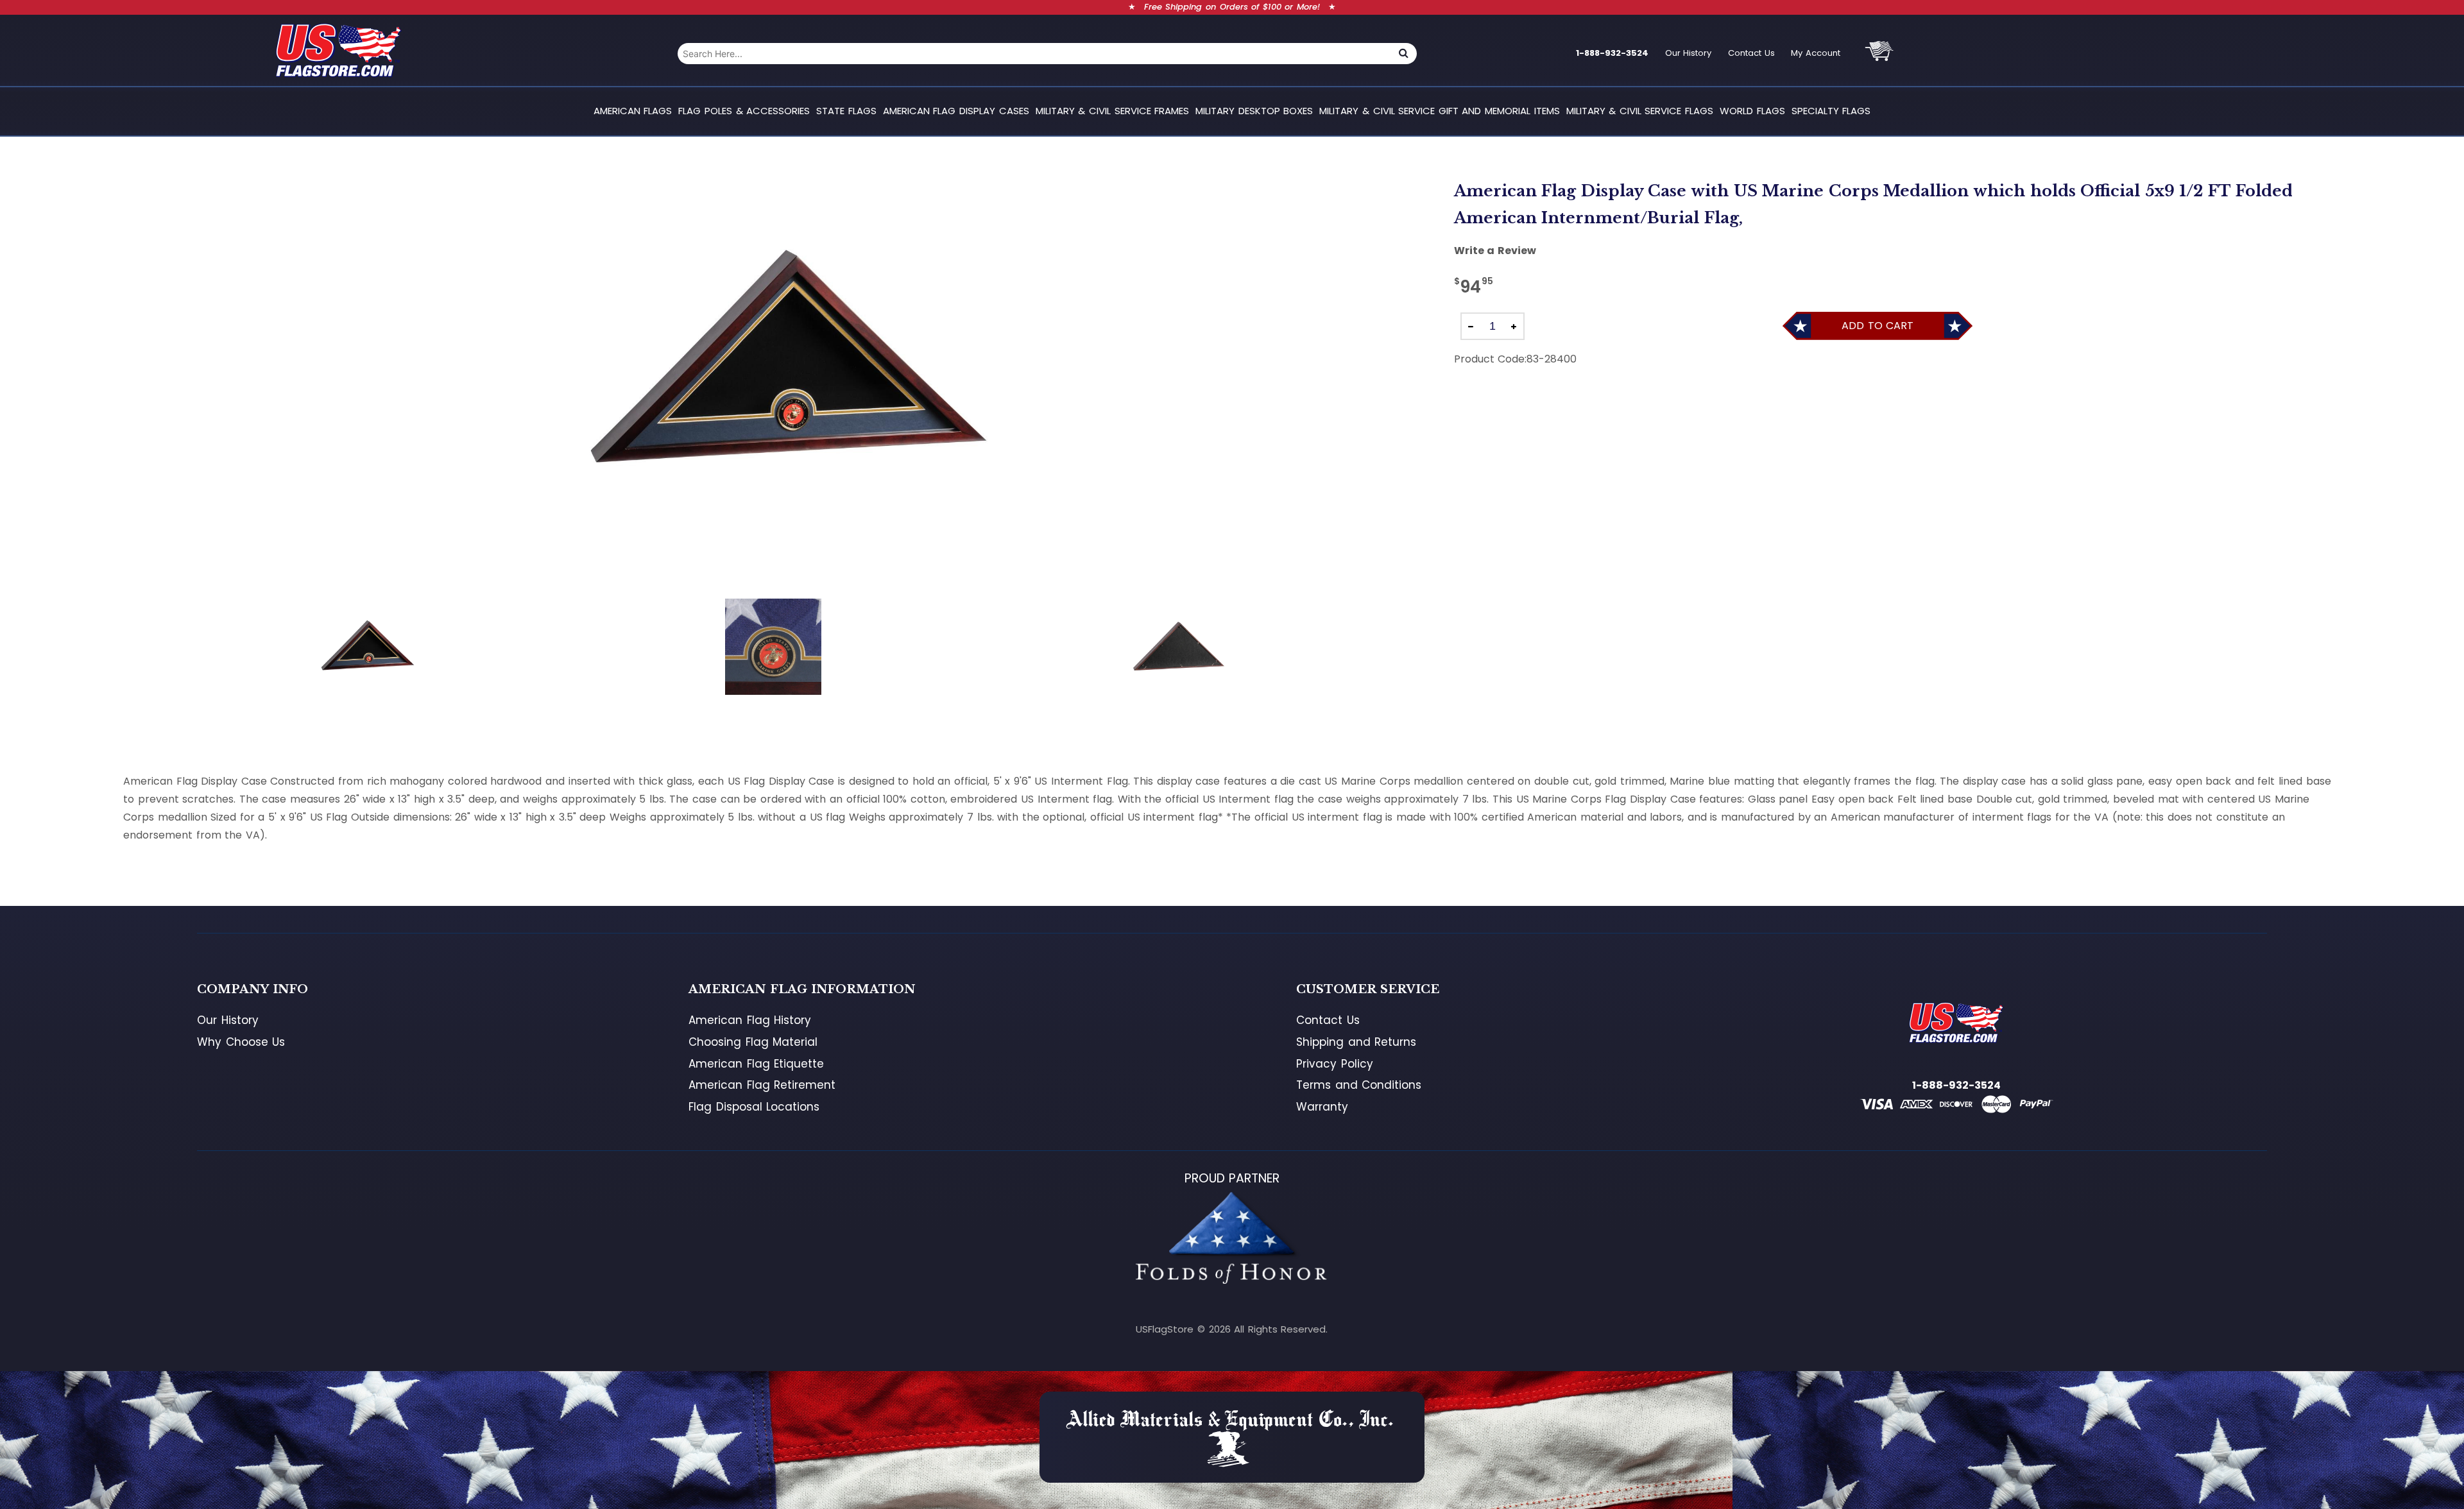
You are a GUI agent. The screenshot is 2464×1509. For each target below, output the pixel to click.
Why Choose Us (241, 1042)
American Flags (633, 111)
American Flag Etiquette (756, 1064)
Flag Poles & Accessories (744, 111)
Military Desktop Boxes (1254, 111)
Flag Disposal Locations (754, 1107)
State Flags (846, 111)
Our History (1689, 53)
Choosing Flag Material (753, 1042)
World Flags (1752, 111)
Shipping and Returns (1356, 1042)
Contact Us (1751, 53)
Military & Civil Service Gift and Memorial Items (1439, 111)
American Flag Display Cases (956, 111)
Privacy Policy (1335, 1064)
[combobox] (1034, 54)
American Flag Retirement (762, 1085)
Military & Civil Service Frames (1112, 111)
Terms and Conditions (1359, 1085)
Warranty (1322, 1107)
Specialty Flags (1831, 111)
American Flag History (750, 1020)
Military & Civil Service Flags (1640, 111)
